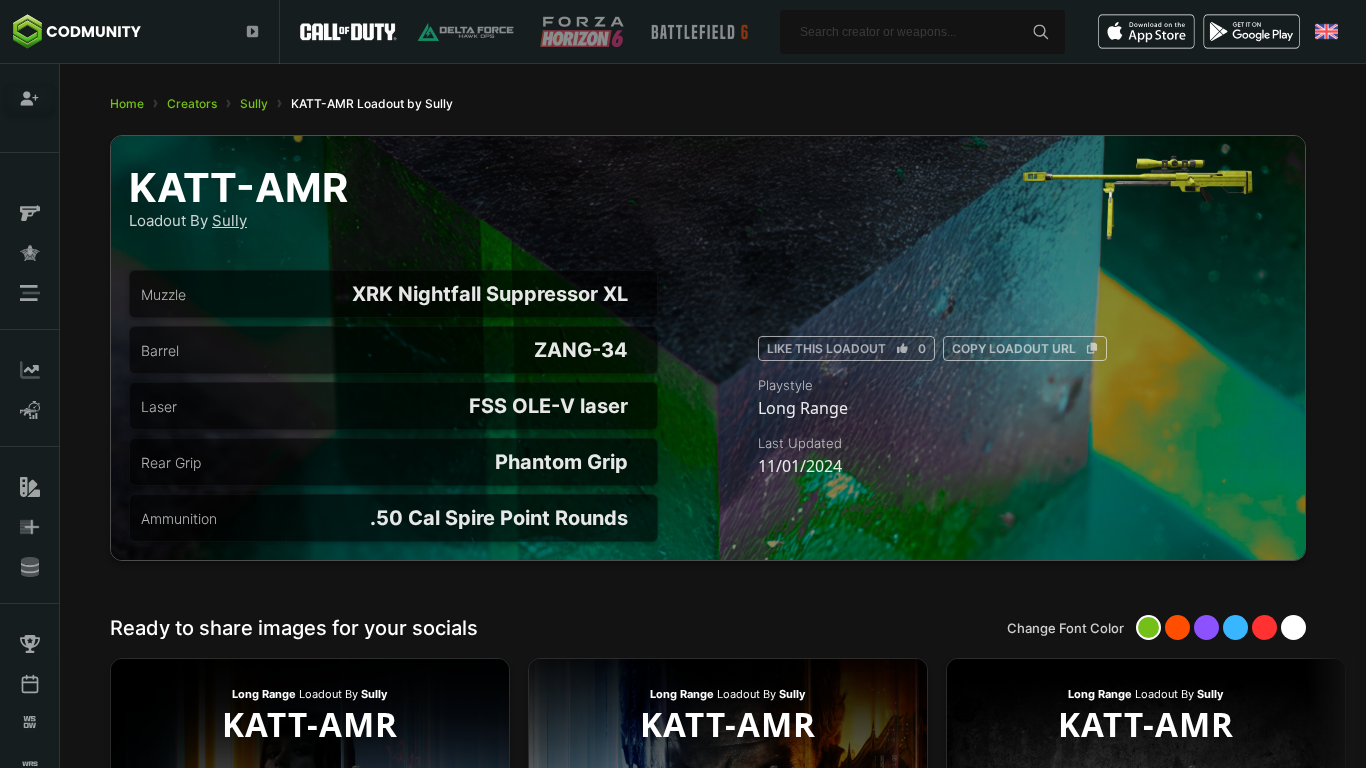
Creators (192, 103)
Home (127, 103)
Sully (254, 103)
